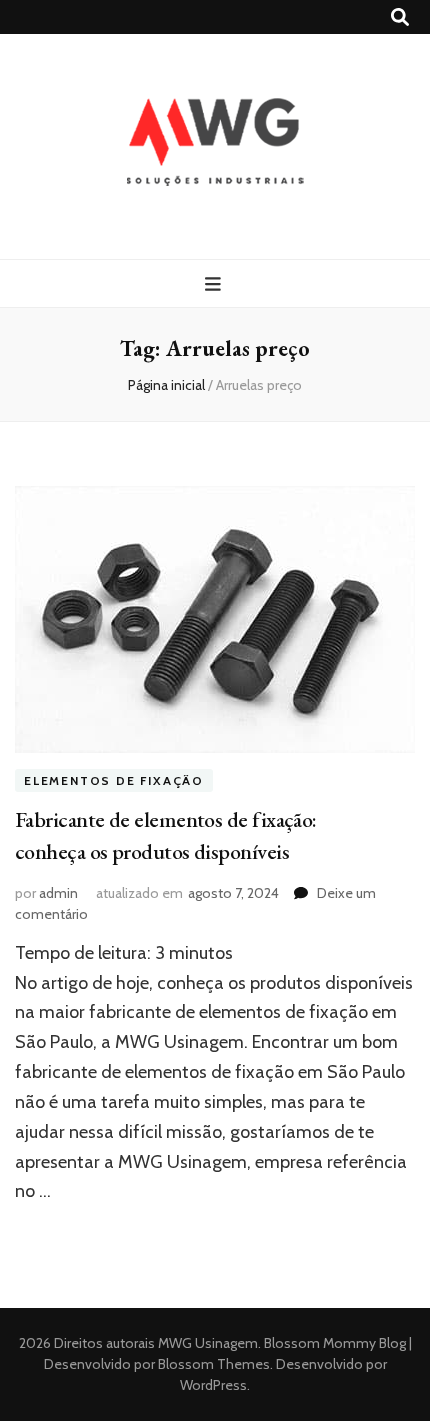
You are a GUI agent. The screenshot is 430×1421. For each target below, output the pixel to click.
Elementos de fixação (114, 780)
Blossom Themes (212, 1364)
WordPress (213, 1385)
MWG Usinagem (208, 1343)
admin (58, 893)
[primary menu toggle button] (215, 284)
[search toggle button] (400, 17)
